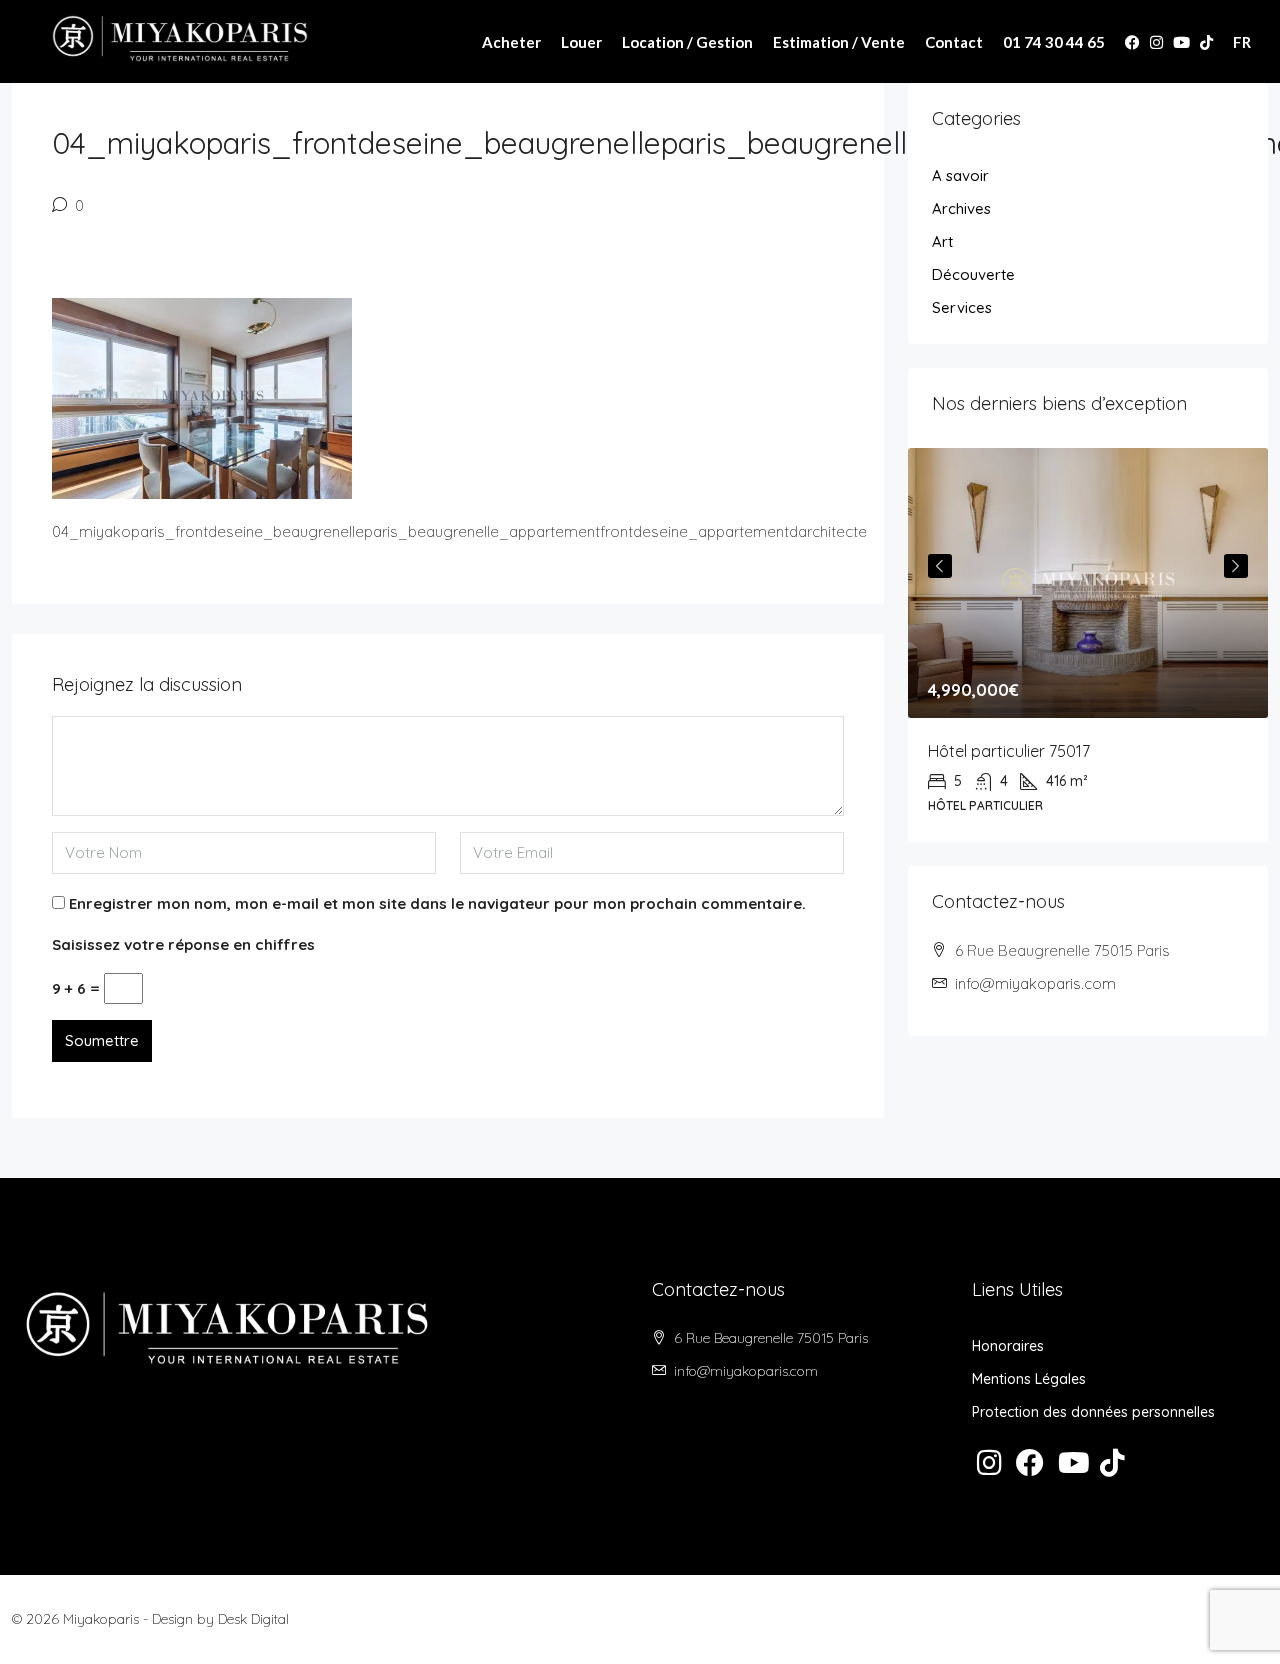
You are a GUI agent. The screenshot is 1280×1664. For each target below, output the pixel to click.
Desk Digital (253, 1619)
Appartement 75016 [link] (1098, 751)
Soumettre (102, 1040)
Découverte (973, 274)
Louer (581, 42)
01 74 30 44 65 (1054, 42)
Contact (954, 42)
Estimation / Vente (839, 42)
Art (942, 241)
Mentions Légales (1029, 1379)
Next (1236, 566)
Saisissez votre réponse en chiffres (183, 944)
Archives (961, 208)
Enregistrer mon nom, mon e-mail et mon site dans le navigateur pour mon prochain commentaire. (437, 903)
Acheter (511, 42)
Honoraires (1008, 1346)
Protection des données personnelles (1093, 1412)
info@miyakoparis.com (1035, 983)
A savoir (960, 175)
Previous (940, 566)
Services (962, 307)
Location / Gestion (687, 42)
